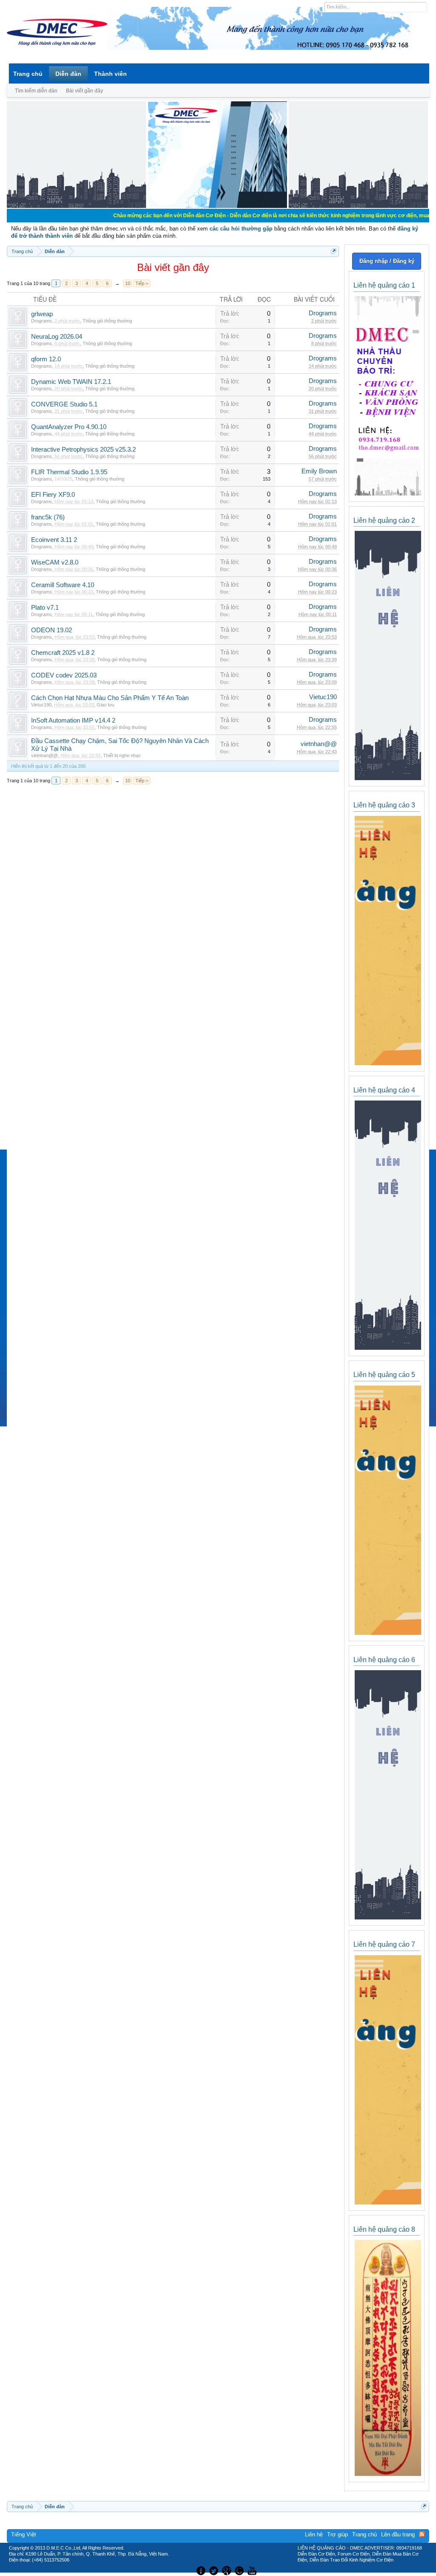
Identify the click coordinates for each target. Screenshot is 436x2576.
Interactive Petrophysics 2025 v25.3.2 (83, 450)
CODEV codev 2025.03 (64, 675)
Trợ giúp (337, 2534)
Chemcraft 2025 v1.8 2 (63, 653)
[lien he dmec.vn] (76, 206)
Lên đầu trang (398, 2534)
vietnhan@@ (44, 755)
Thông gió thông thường (107, 321)
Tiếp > (142, 283)
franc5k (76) (48, 517)
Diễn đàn (68, 74)
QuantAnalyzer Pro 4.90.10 (69, 427)
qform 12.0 (46, 359)
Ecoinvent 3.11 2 (54, 540)
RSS (422, 2534)
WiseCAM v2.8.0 (55, 562)
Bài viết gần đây (85, 91)
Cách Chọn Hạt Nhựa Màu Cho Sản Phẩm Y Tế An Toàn (110, 698)
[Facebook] (200, 2570)
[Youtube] (253, 2570)
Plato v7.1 (45, 608)
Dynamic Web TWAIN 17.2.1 (71, 382)
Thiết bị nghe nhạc (122, 755)
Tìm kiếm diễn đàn (36, 91)
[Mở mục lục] (334, 251)
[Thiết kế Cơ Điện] (227, 2570)
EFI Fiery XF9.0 (53, 495)
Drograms (42, 321)
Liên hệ (314, 2534)
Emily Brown (319, 471)
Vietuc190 (41, 705)
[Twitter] (215, 2570)
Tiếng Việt (24, 2534)
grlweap (42, 314)
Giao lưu (105, 705)
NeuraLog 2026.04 (57, 337)
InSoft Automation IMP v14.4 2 (73, 720)
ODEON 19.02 (52, 630)
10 (128, 283)
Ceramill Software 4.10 (63, 585)
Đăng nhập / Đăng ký (387, 261)
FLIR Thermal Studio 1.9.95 (69, 472)
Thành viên (110, 74)
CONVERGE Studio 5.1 (64, 404)
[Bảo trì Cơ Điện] (241, 2570)
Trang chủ (28, 74)
